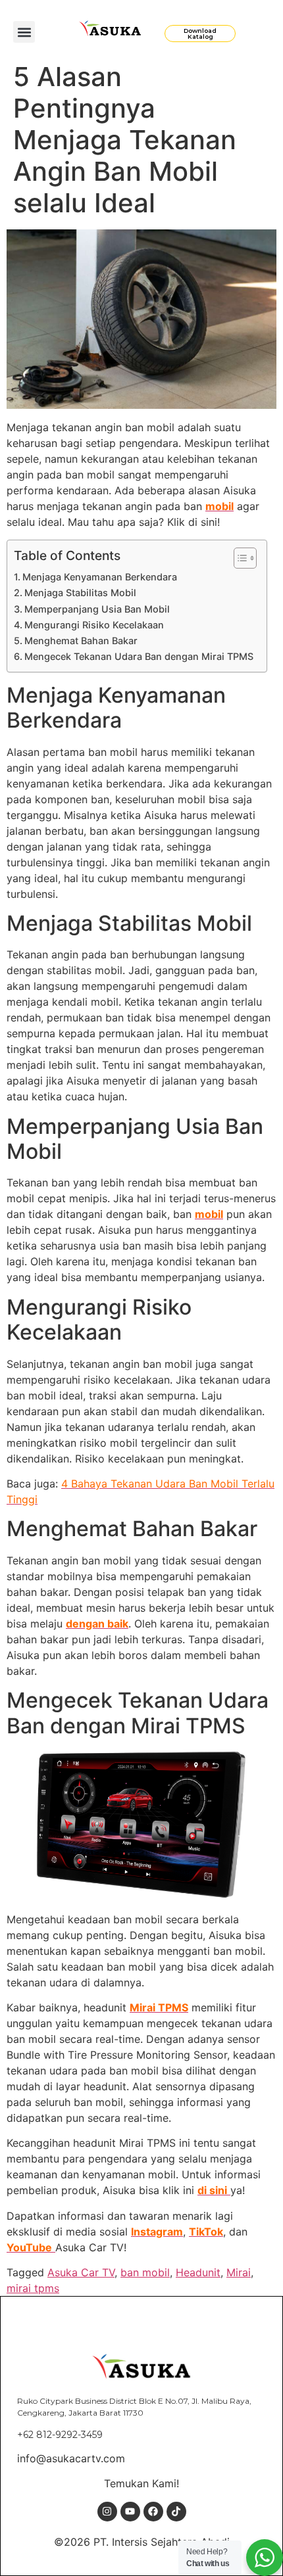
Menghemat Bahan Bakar (81, 641)
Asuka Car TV (81, 2272)
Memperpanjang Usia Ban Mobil (97, 609)
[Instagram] (107, 2512)
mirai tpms (33, 2288)
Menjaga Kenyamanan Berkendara (100, 577)
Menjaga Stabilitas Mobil (80, 593)
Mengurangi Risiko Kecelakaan (94, 625)
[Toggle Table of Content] (239, 558)
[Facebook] (153, 2512)
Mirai (239, 2272)
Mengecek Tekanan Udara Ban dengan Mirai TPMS (139, 656)
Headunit (198, 2272)
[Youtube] (130, 2512)
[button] (24, 32)
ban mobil (145, 2272)
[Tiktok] (176, 2512)
